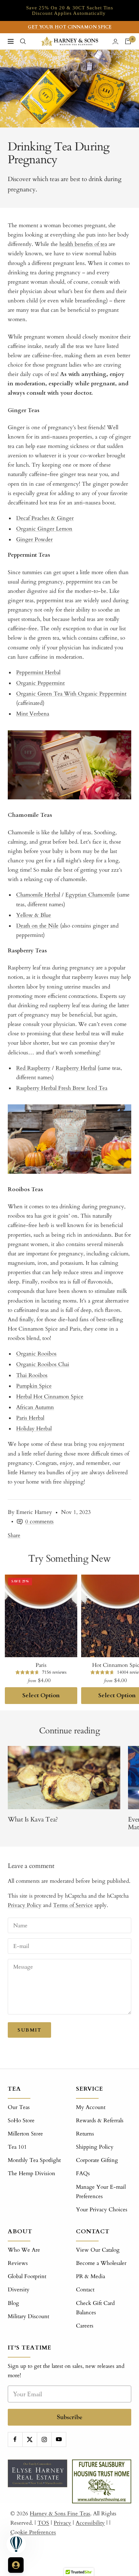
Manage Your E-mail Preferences (101, 2192)
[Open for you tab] (16, 2565)
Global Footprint (27, 2276)
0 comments (39, 1521)
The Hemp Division (32, 2173)
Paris (41, 1665)
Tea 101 (17, 2147)
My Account (91, 2107)
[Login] (115, 41)
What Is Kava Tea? (33, 1819)
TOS (43, 2523)
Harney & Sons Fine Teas (60, 2514)
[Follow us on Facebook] (15, 2439)
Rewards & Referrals (100, 2120)
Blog (13, 2303)
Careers (85, 2326)
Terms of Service (73, 1905)
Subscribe (70, 2417)
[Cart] (128, 41)
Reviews (18, 2263)
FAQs (83, 2173)
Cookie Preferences (33, 2532)
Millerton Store (25, 2134)
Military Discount (28, 2316)
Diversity (19, 2290)
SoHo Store (21, 2120)
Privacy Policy (25, 1905)
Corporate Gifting (97, 2160)
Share (14, 1535)
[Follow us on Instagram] (44, 2439)
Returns (85, 2134)
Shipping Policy (95, 2147)
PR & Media (91, 2276)
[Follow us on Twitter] (30, 2439)
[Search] (23, 41)
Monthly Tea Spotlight (34, 2160)
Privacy (62, 2523)
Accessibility (90, 2523)
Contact (85, 2290)
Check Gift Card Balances (95, 2308)
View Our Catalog (98, 2250)
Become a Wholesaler (101, 2263)
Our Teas (19, 2107)
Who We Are (24, 2250)
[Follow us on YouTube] (59, 2439)
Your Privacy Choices (102, 2210)
